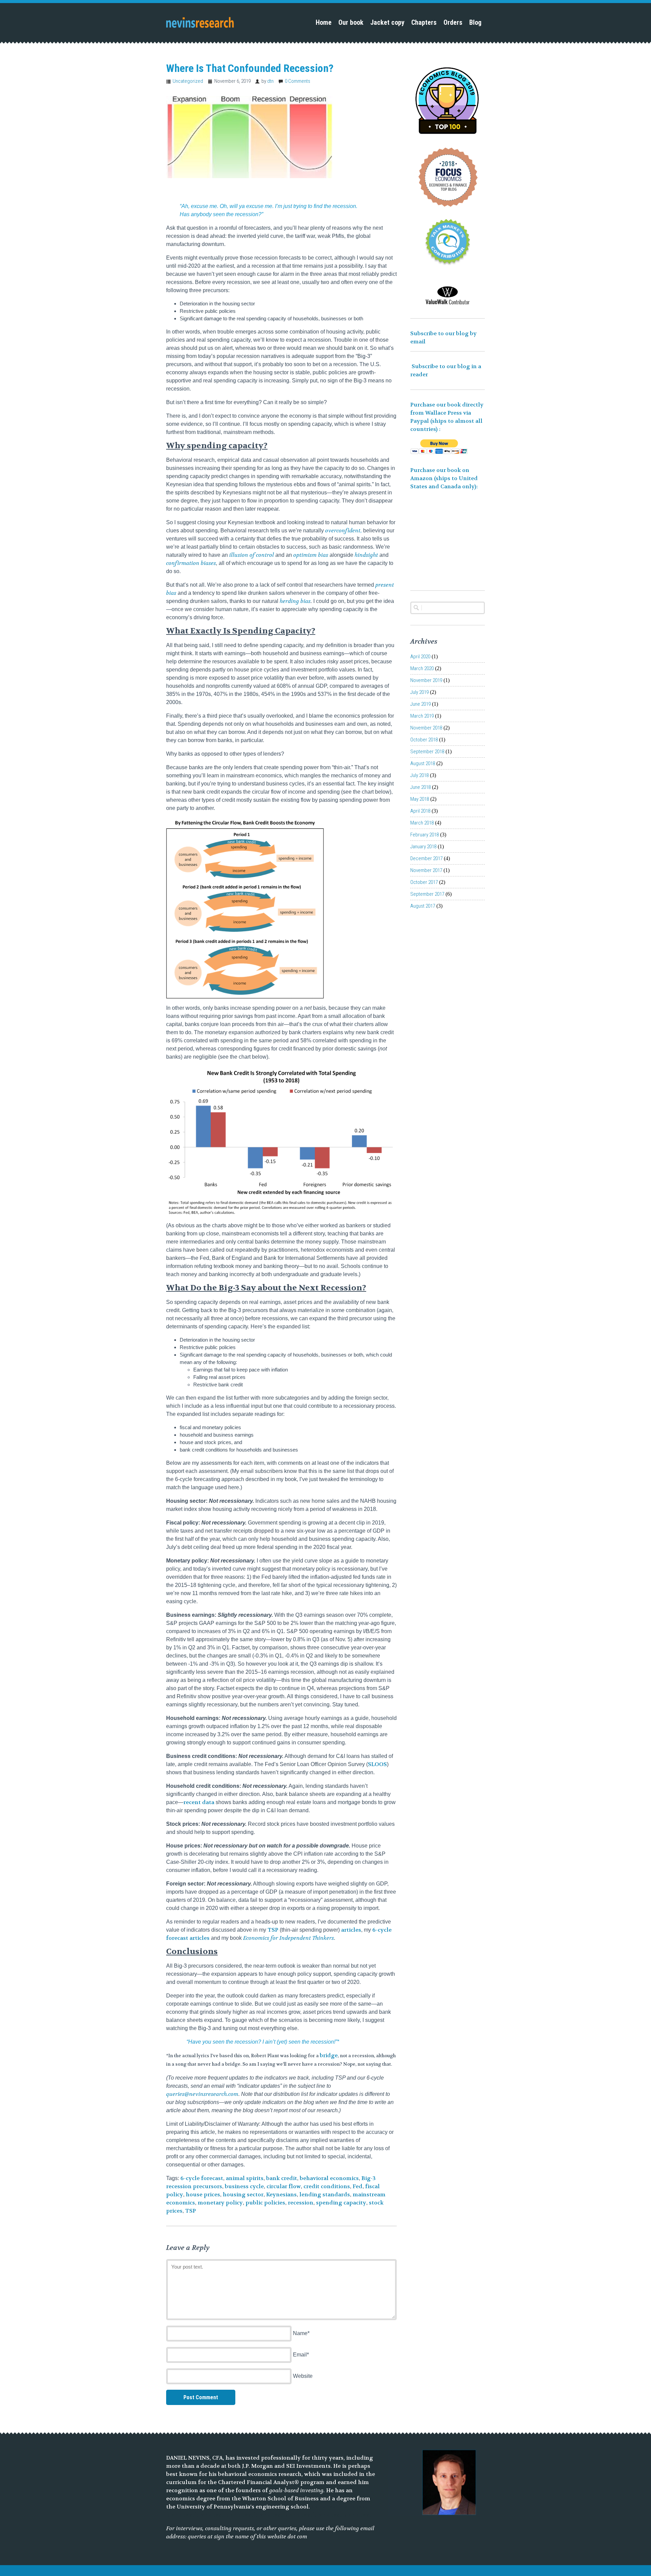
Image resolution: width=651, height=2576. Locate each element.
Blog (475, 22)
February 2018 (425, 835)
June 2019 (420, 704)
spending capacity (341, 2203)
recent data (199, 1802)
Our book (351, 22)
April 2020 (420, 657)
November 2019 (426, 680)
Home (324, 22)
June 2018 (420, 787)
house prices (203, 2194)
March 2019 (422, 716)
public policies (265, 2203)
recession (301, 2203)
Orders (453, 22)
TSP (273, 1930)
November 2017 (426, 870)
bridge (329, 2055)
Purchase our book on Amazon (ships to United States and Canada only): (445, 478)
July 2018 (419, 775)
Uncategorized (188, 81)
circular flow (284, 2186)
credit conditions (327, 2186)
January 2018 (423, 847)
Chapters (424, 22)
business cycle (244, 2186)
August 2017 (423, 906)
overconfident (343, 531)
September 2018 (427, 752)
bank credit (282, 2178)
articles (351, 1930)
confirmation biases (191, 563)
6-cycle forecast (202, 2178)
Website (303, 2376)
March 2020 (422, 668)
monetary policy (220, 2203)
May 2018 (420, 799)
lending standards (325, 2194)
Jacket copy (387, 22)
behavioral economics (329, 2178)
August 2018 (423, 763)
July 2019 (419, 692)
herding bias (295, 601)
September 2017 (427, 894)
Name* (301, 2333)
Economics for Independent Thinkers (289, 1938)
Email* (301, 2355)
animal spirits (245, 2178)
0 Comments (298, 81)
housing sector (243, 2194)
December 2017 (426, 858)
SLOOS (377, 1764)
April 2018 (420, 811)
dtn (270, 81)
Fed (358, 2186)
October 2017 (424, 882)
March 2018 (422, 823)
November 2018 (426, 728)
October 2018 (424, 740)
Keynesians (281, 2194)
